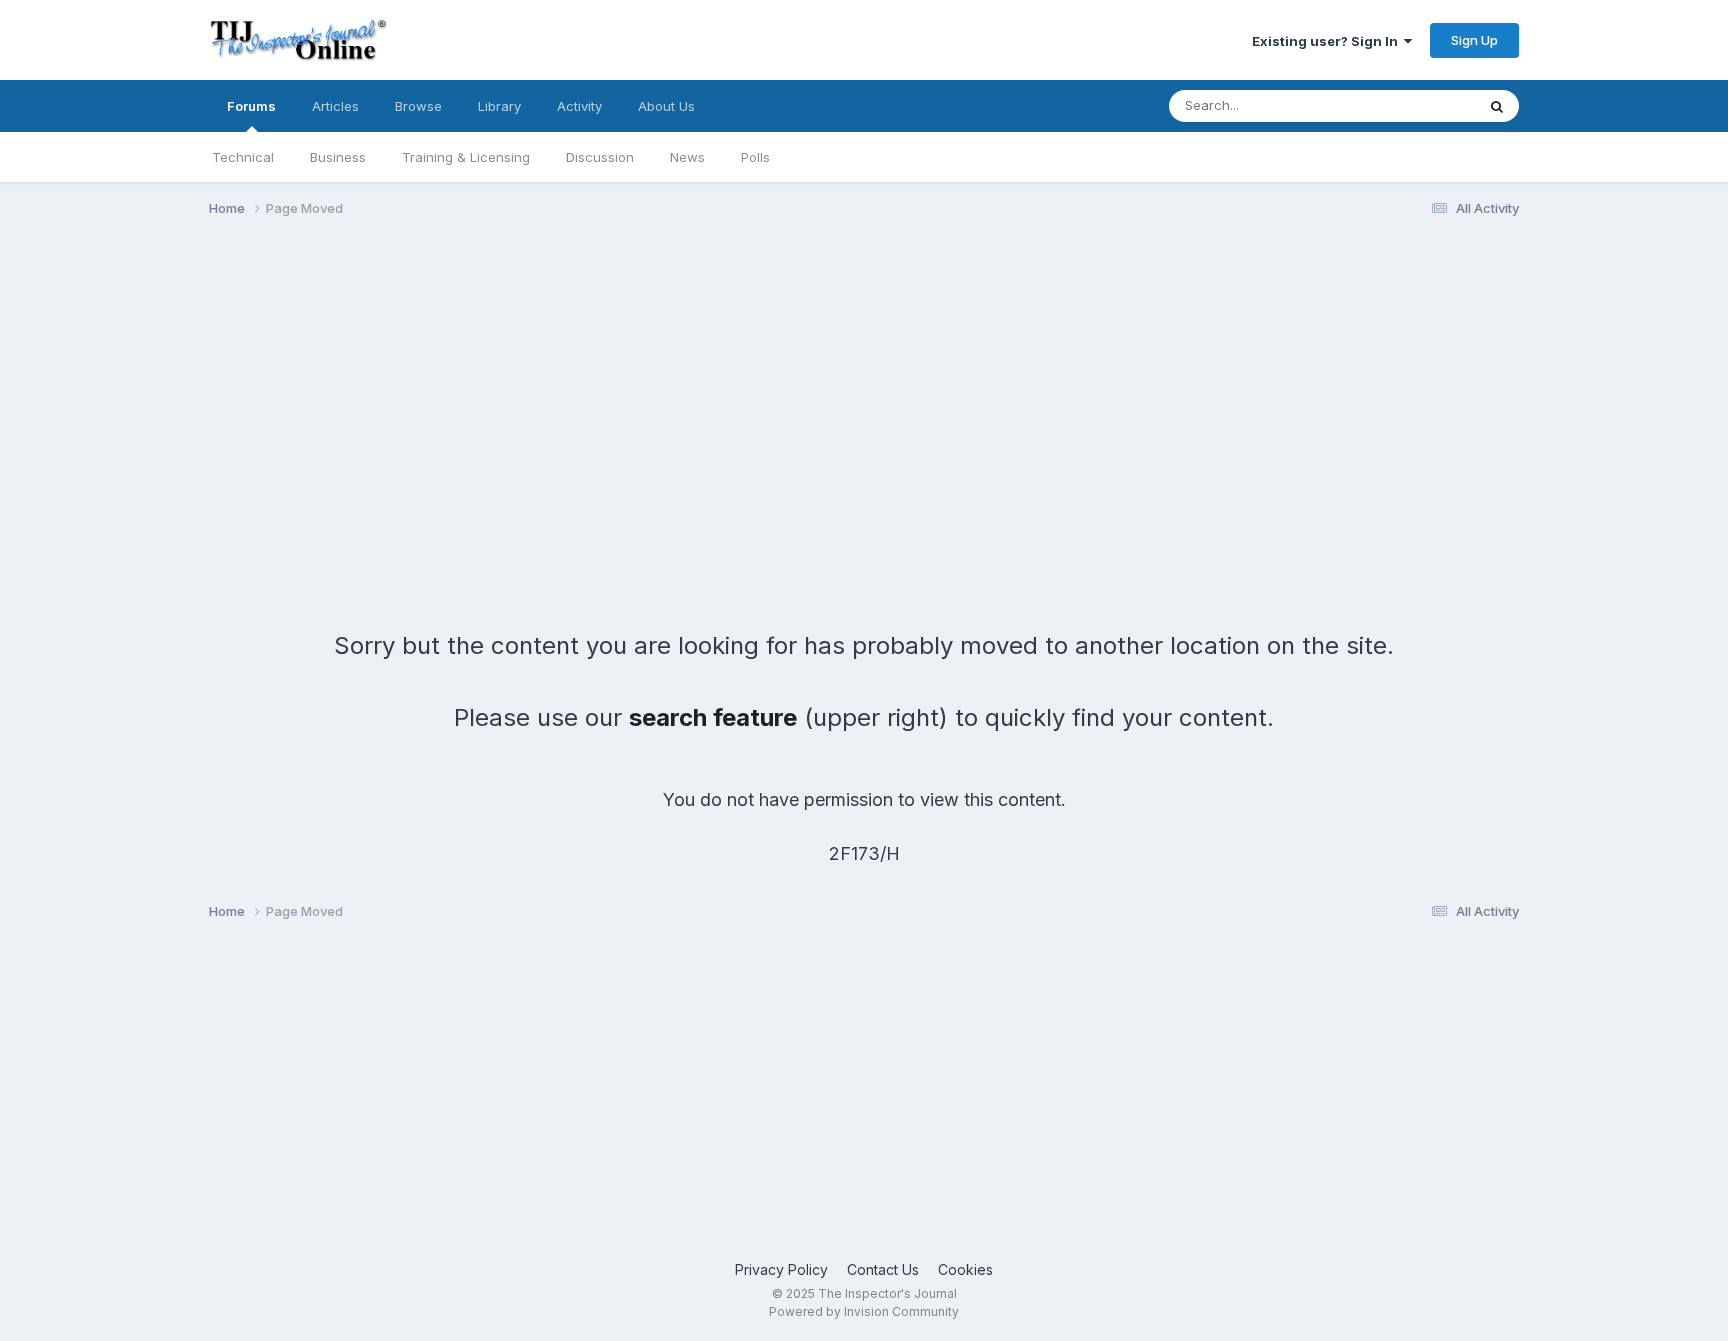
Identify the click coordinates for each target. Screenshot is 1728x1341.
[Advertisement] (573, 388)
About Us (666, 106)
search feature (713, 717)
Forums (251, 106)
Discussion (600, 157)
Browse (418, 106)
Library (499, 106)
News (687, 157)
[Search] (1497, 106)
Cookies (965, 1269)
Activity (579, 106)
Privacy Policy (781, 1269)
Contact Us (883, 1269)
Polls (755, 157)
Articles (335, 106)
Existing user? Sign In (1328, 41)
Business (338, 157)
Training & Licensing (466, 157)
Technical (243, 157)
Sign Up (1474, 40)
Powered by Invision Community (864, 1311)
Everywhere (1413, 105)
